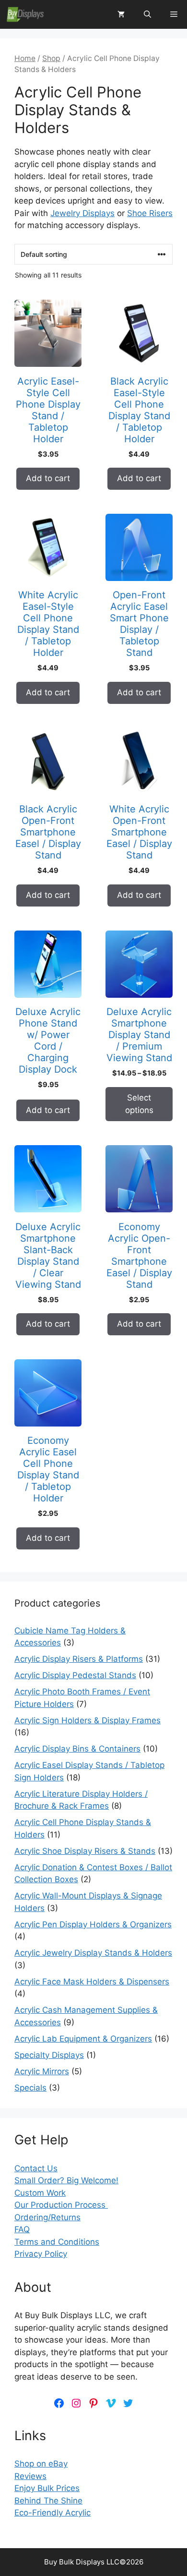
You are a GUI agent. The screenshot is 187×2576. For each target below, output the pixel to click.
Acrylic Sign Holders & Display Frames (88, 1720)
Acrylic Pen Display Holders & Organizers (93, 1924)
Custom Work (40, 2193)
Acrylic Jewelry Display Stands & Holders (93, 1953)
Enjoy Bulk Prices (47, 2488)
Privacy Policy (41, 2254)
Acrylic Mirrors (42, 2071)
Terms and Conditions (57, 2242)
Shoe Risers (150, 213)
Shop (51, 58)
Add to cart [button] (48, 478)
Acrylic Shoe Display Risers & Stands (85, 1851)
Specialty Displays (49, 2055)
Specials (30, 2088)
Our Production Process (61, 2205)
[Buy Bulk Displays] (25, 14)
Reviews (30, 2476)
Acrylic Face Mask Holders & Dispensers (92, 1982)
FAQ (22, 2229)
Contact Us (36, 2168)
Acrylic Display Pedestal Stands (75, 1675)
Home (25, 58)
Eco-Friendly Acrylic (53, 2513)
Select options (139, 1104)
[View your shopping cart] (121, 14)
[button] (147, 14)
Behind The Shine (48, 2501)
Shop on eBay (41, 2464)
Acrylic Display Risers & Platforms (79, 1659)
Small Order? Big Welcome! (66, 2180)
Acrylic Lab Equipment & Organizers (83, 2039)
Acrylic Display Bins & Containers (77, 1749)
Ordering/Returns (47, 2217)
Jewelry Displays (82, 213)
